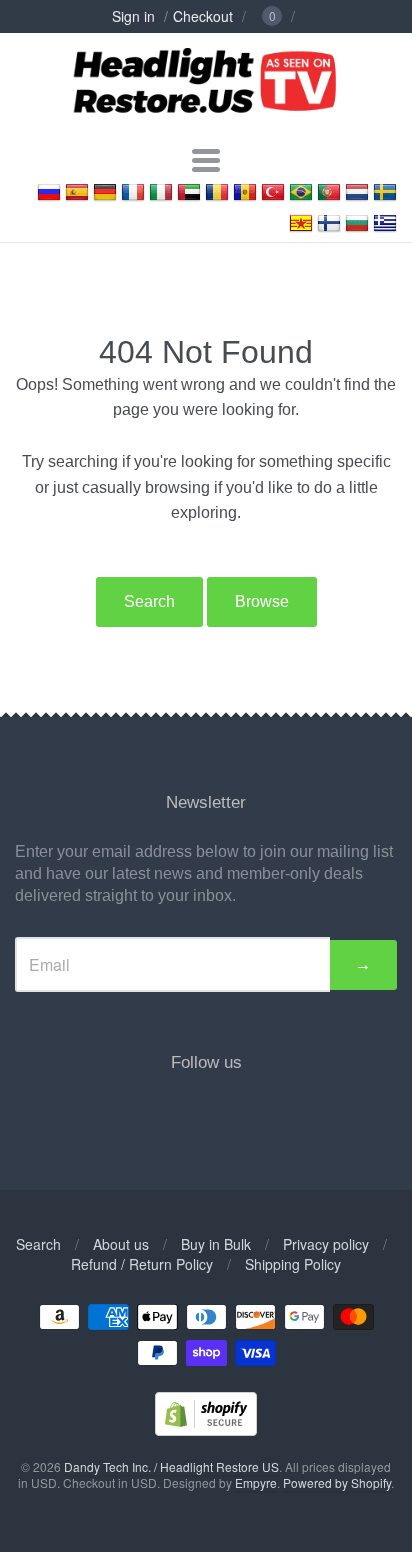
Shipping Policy (293, 1264)
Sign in (133, 16)
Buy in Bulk (216, 1244)
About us (121, 1244)
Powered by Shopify (337, 1482)
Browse (262, 601)
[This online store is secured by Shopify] (206, 1429)
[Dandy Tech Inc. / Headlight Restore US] (205, 123)
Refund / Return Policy (142, 1264)
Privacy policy (326, 1244)
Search (149, 601)
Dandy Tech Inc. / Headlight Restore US (171, 1466)
